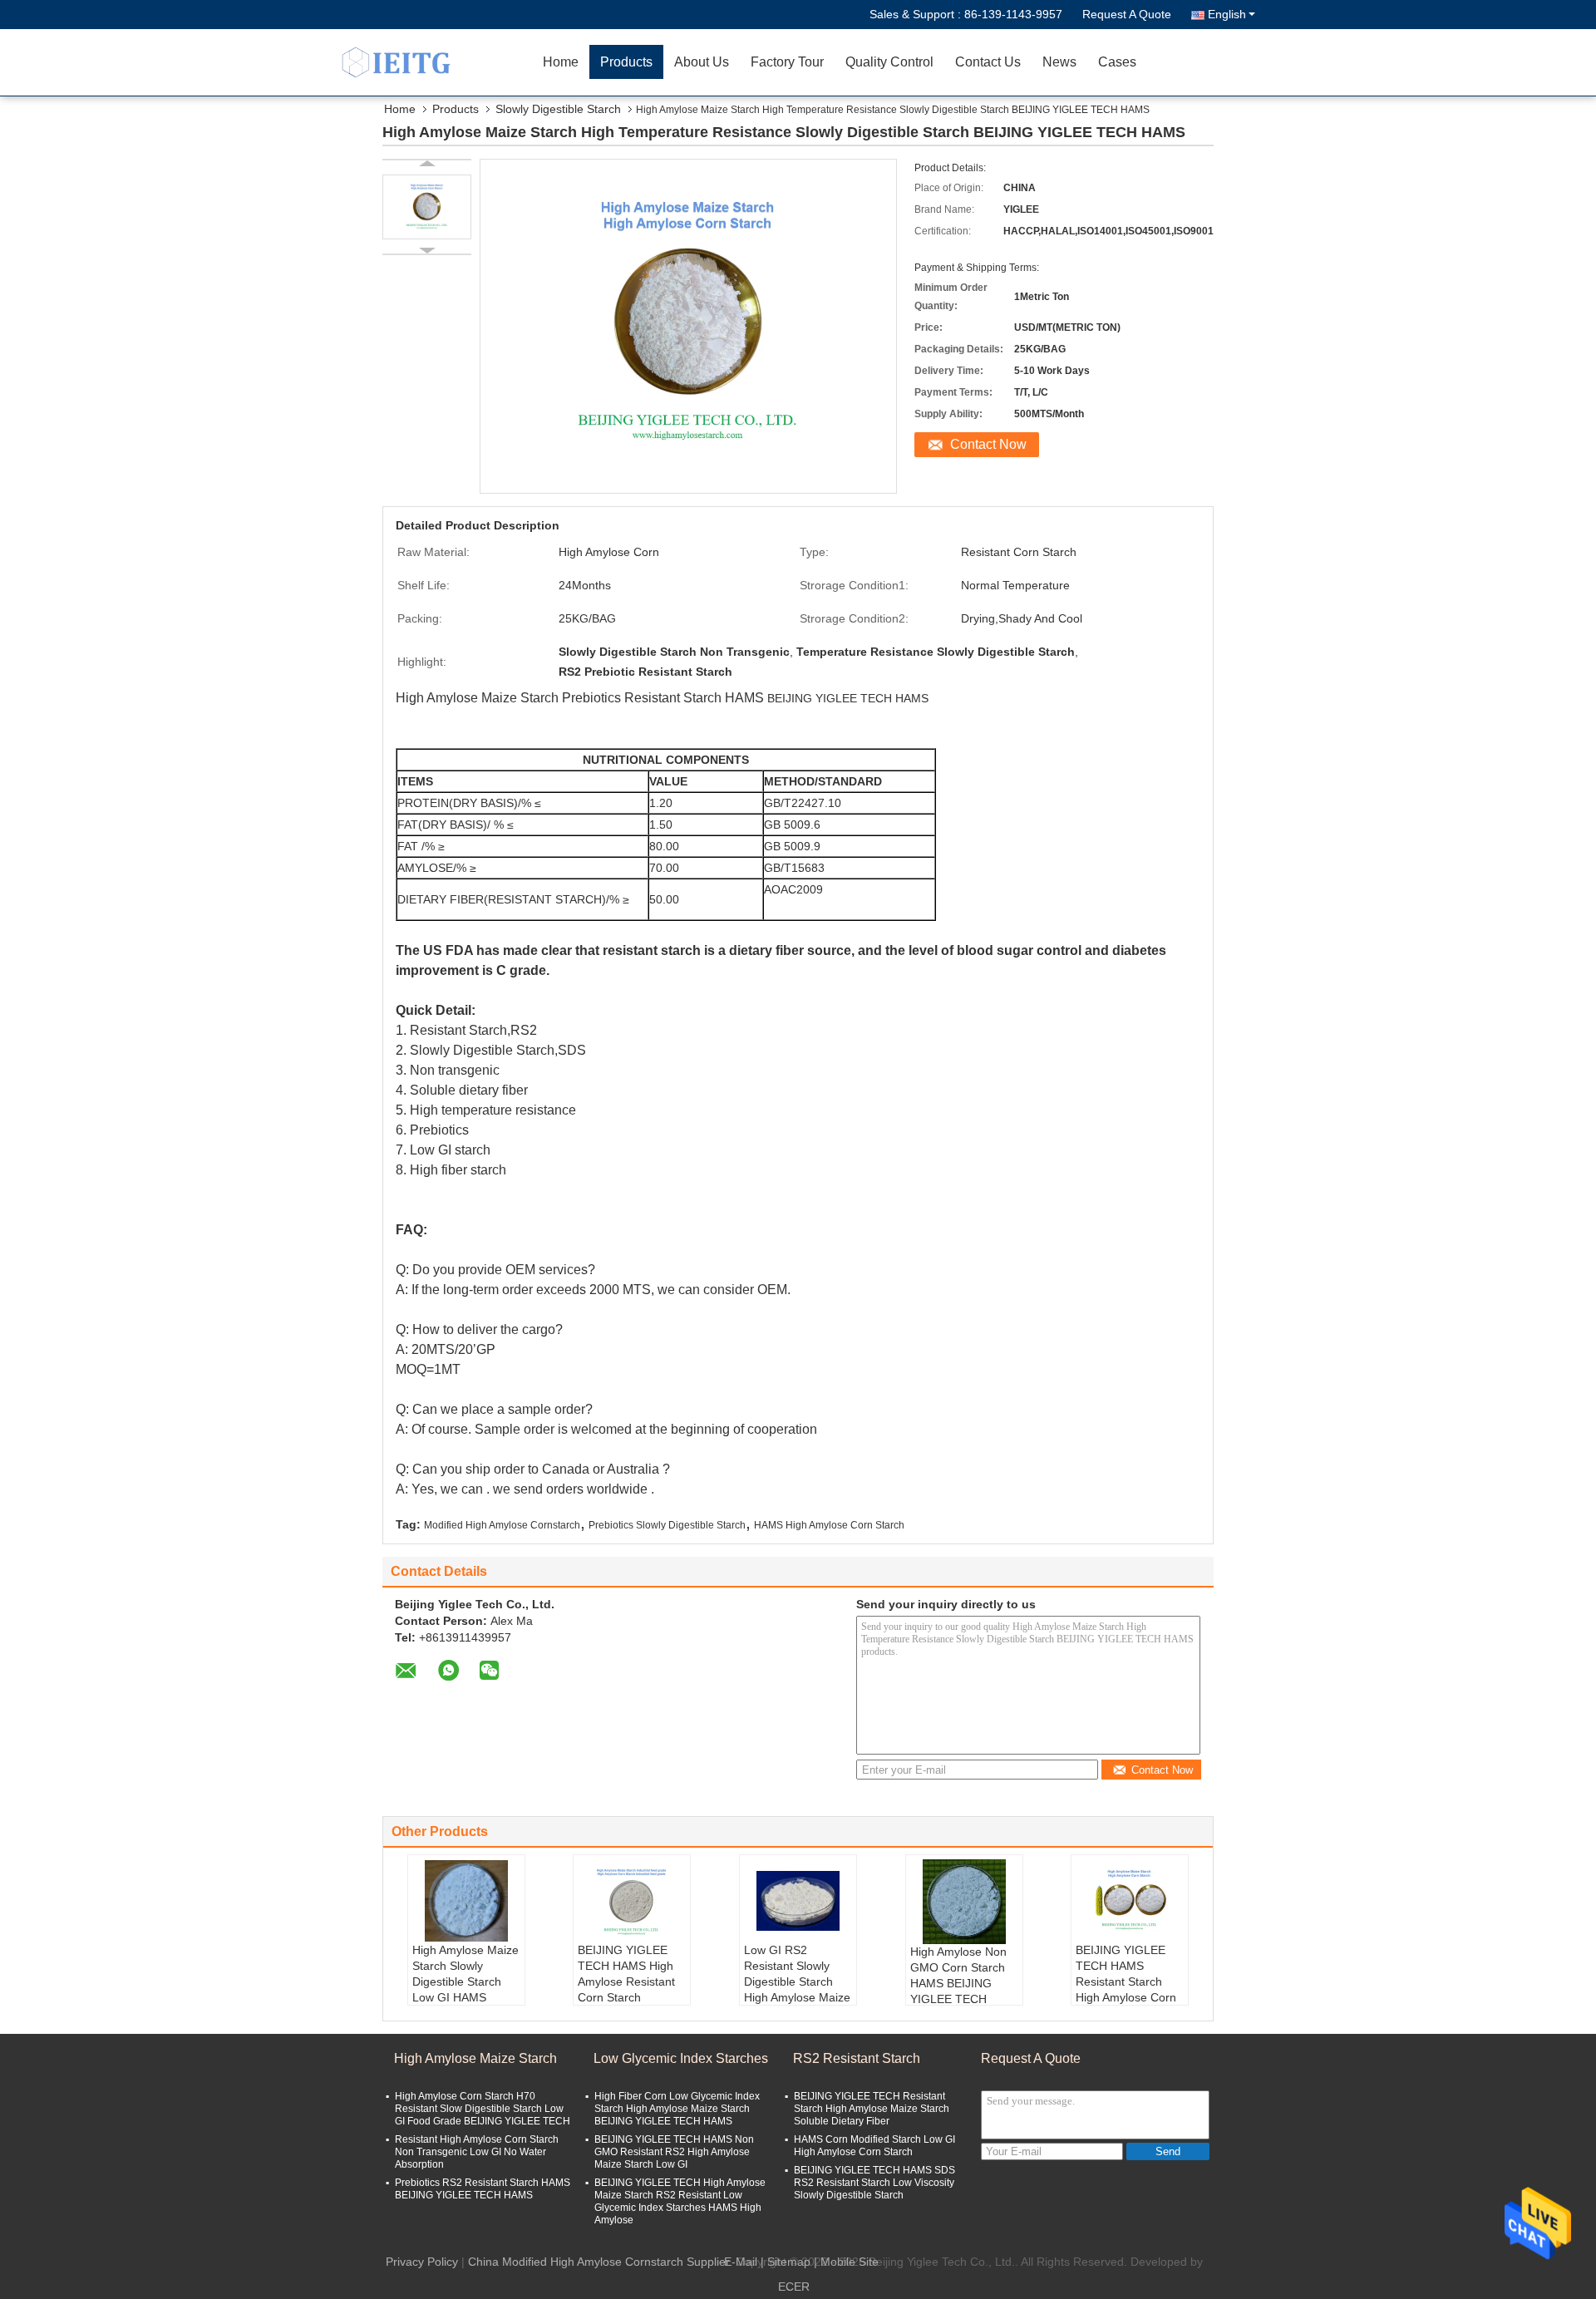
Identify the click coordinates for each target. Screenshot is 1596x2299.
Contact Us (988, 62)
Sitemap (789, 2262)
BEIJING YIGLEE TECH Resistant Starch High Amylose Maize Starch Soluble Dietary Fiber (872, 2109)
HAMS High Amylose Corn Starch (829, 1525)
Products (626, 62)
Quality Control (889, 62)
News (1059, 62)
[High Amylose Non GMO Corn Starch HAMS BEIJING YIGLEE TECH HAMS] (964, 1902)
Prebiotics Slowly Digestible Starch (667, 1525)
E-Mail (741, 2262)
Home (561, 62)
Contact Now (988, 444)
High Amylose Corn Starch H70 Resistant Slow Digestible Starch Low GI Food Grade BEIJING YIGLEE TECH (483, 2109)
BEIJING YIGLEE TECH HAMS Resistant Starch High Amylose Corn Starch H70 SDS (1126, 1981)
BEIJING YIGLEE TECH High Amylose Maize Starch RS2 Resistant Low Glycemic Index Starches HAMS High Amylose (680, 2201)
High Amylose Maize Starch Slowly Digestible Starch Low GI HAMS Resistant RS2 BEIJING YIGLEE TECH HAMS (465, 1997)
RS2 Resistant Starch (857, 2058)
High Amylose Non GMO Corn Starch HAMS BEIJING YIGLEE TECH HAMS (958, 1983)
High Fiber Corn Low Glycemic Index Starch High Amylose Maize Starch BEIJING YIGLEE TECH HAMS (677, 2109)
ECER (794, 2287)
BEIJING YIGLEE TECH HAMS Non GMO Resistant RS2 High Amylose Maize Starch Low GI (674, 2152)
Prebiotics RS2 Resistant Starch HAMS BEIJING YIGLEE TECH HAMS (483, 2189)
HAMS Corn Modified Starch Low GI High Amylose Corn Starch (874, 2146)
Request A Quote (1127, 14)
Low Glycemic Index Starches (681, 2058)
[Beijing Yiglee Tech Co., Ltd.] (436, 62)
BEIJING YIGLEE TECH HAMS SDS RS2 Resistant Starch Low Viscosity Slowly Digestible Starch (874, 2183)
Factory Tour (787, 62)
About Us (702, 62)
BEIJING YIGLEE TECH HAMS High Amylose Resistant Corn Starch (626, 1974)
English (1227, 14)
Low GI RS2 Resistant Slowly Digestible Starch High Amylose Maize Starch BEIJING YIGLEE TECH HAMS (797, 1997)
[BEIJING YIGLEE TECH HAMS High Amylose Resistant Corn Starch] (632, 1901)
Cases (1117, 62)
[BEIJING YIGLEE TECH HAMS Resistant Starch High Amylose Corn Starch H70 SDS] (1130, 1901)
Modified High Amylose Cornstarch (502, 1525)
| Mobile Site (846, 2262)
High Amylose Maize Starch (475, 2058)
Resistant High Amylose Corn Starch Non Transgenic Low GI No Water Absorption (477, 2152)
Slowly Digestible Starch (558, 109)
